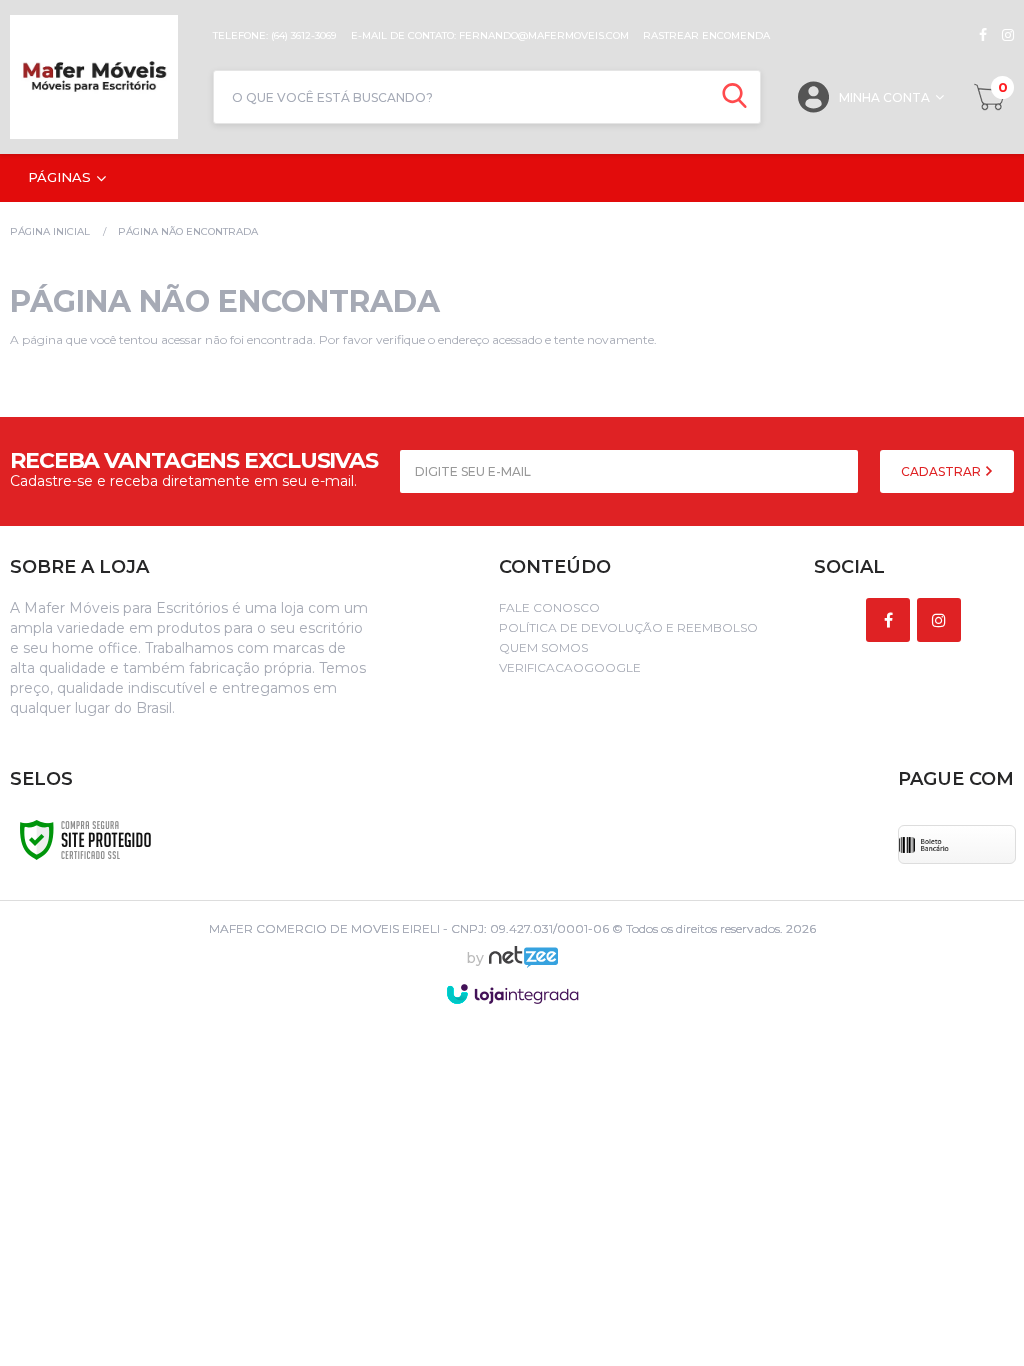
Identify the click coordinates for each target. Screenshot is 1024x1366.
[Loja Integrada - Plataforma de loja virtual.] (512, 994)
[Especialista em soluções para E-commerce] (523, 965)
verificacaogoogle (570, 667)
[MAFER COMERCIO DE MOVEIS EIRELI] (101, 77)
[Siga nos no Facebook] (983, 35)
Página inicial (50, 231)
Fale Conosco (549, 607)
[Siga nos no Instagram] (1000, 35)
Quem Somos (543, 647)
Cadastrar (942, 471)
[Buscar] (734, 97)
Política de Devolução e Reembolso (628, 627)
